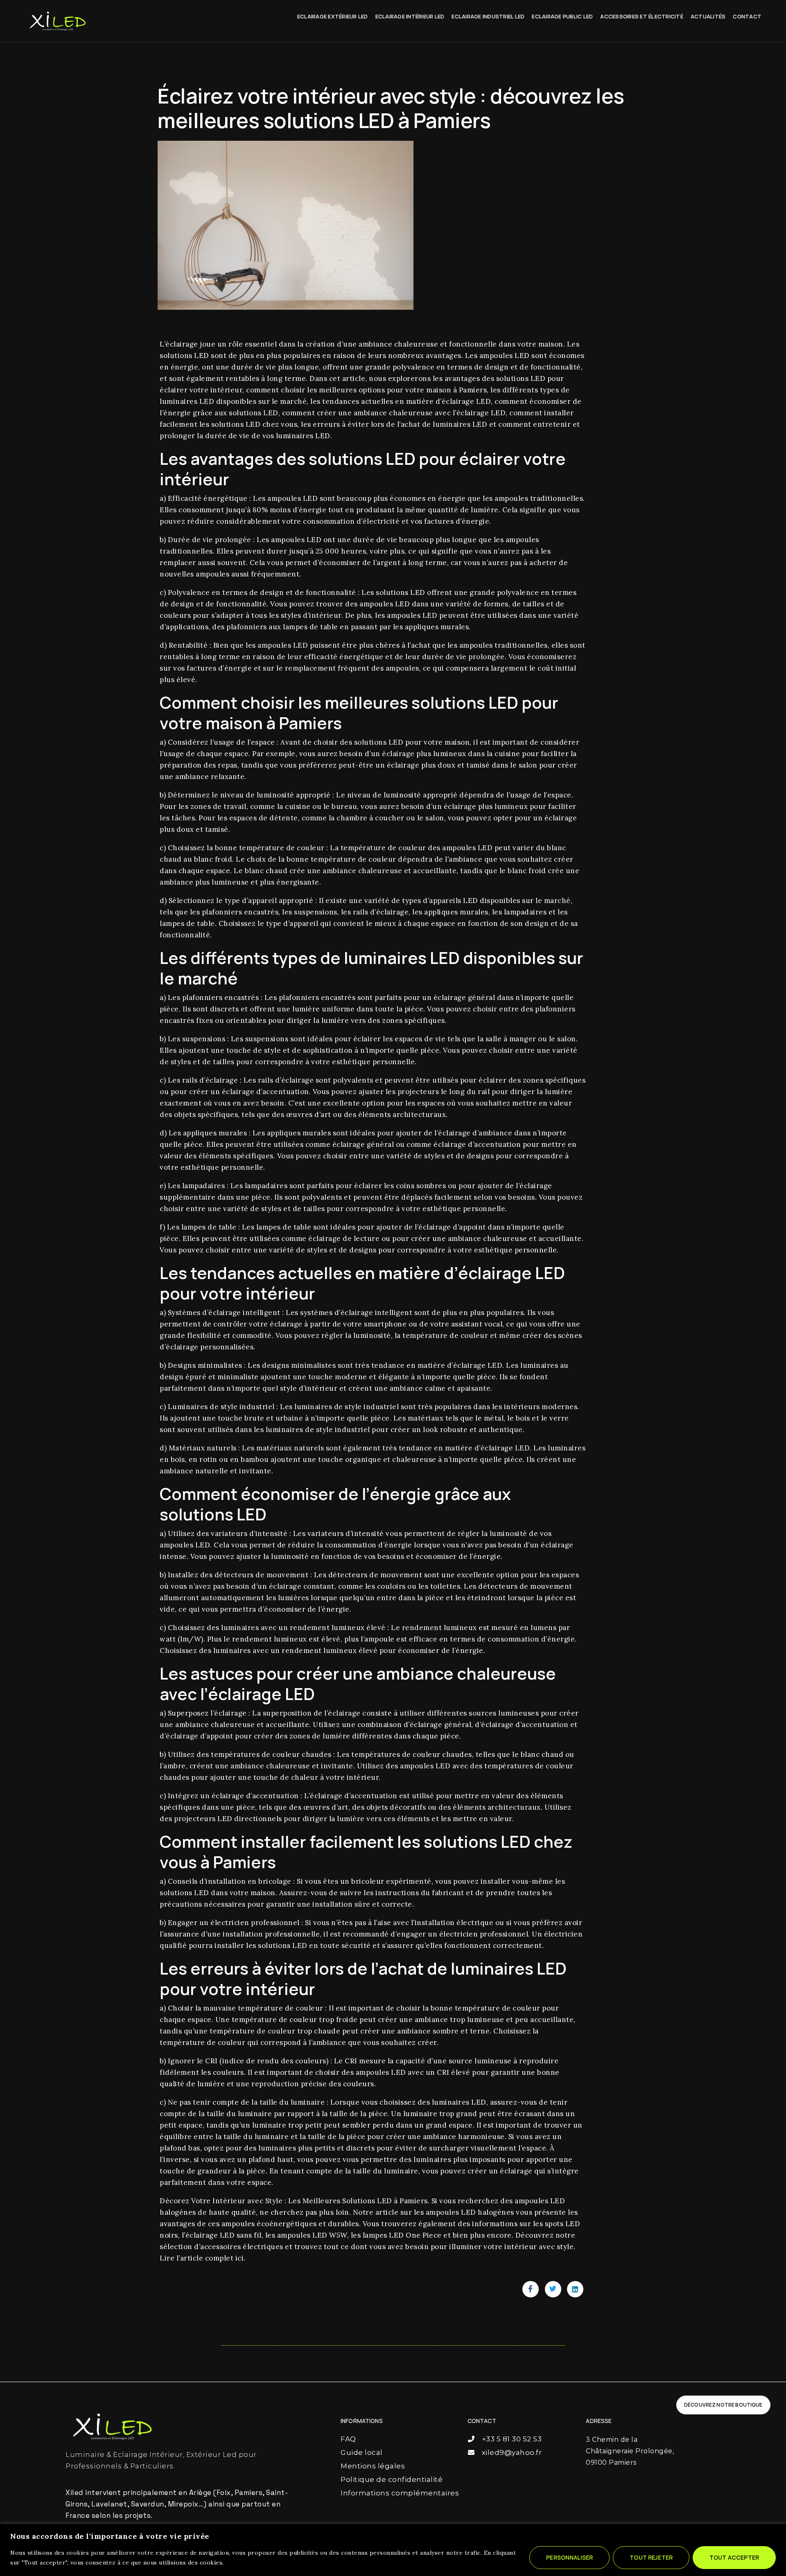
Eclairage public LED (562, 16)
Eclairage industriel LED (488, 16)
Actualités (708, 16)
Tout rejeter (651, 2557)
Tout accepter (734, 2557)
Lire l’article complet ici (202, 2258)
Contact (747, 16)
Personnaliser (569, 2557)
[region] (393, 2550)
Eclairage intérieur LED (410, 16)
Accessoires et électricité (642, 16)
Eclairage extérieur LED (333, 16)
